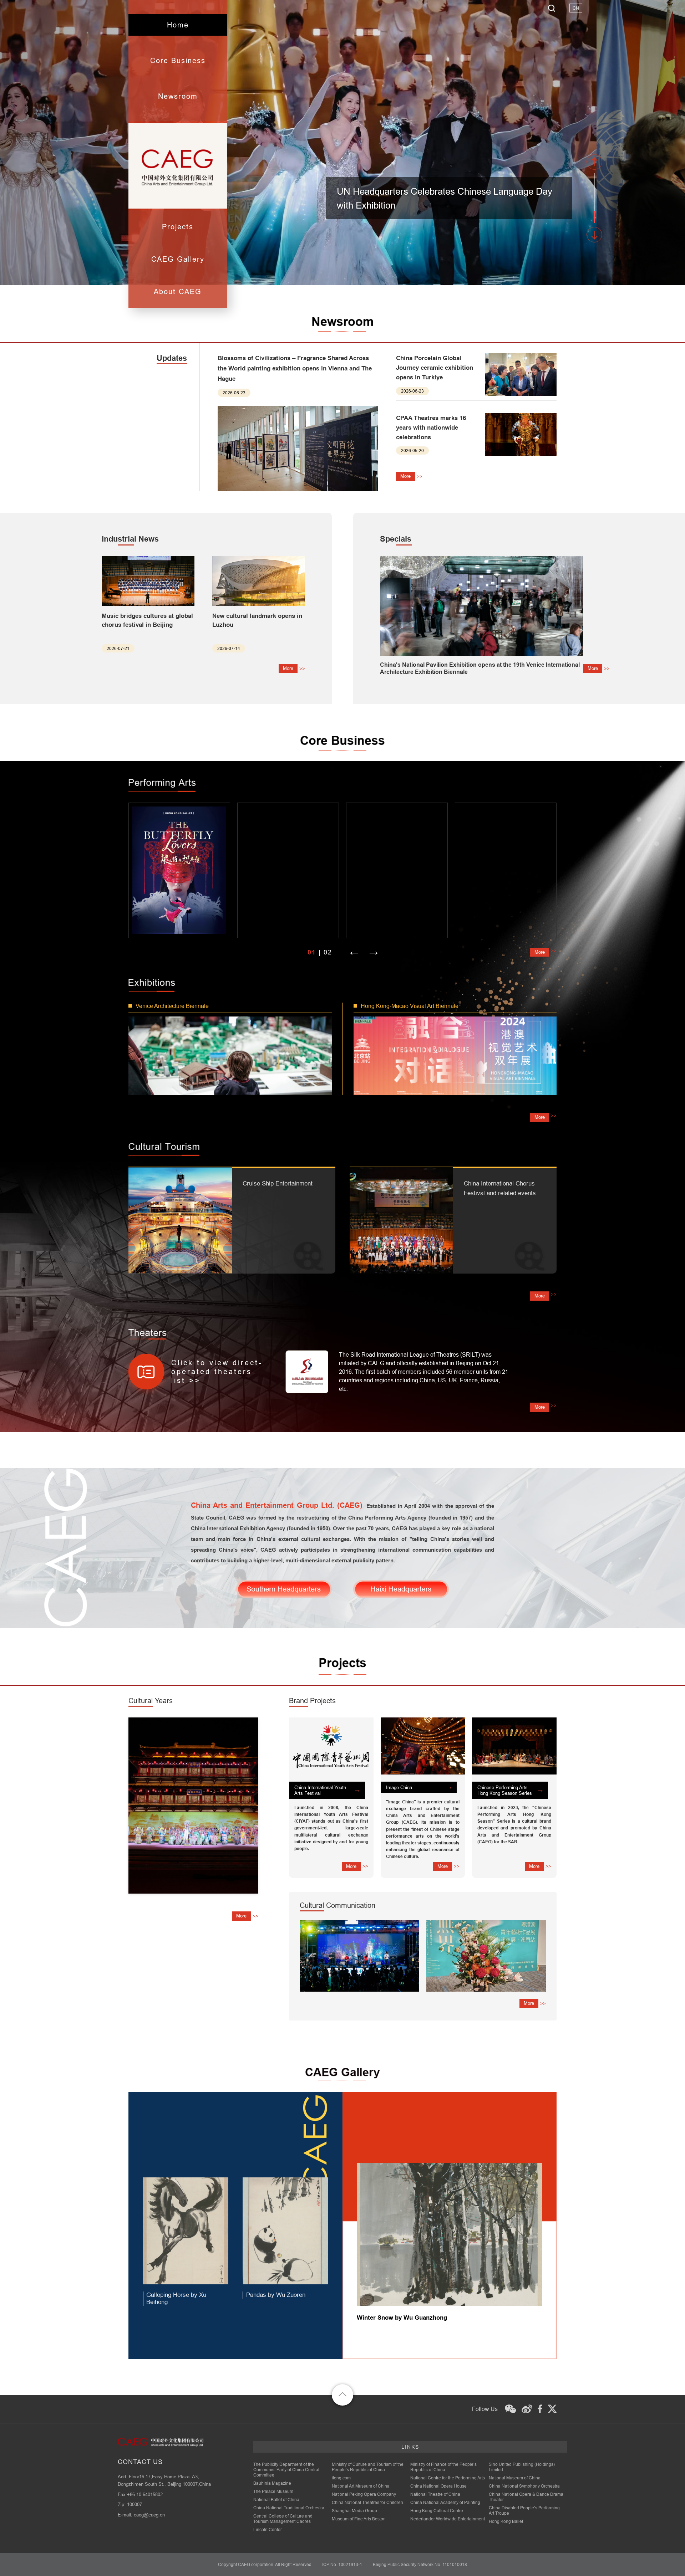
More (405, 476)
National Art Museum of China (361, 2486)
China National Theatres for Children (367, 2502)
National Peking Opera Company (364, 2494)
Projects (178, 227)
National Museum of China (515, 2478)
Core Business (178, 60)
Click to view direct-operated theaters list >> (217, 1371)
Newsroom (178, 96)
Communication (338, 1905)
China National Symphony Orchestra (524, 2486)
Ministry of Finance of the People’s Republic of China (443, 2467)
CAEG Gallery (178, 259)
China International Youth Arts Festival (320, 1790)
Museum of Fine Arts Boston (359, 2519)
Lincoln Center (268, 2529)
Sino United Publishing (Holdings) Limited (522, 2467)
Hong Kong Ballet (506, 2521)
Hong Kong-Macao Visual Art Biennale (410, 1006)
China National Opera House (438, 2486)
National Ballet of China (276, 2500)
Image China (399, 1787)
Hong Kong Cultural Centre (437, 2511)
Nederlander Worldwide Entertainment (448, 2519)
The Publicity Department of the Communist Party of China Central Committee (286, 2470)
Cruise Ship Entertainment (278, 1184)
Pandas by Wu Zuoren (276, 2295)
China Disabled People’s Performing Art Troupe (524, 2510)
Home (178, 25)
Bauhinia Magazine (272, 2483)
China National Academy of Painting (445, 2502)
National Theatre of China (435, 2494)
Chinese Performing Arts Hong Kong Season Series (505, 1790)
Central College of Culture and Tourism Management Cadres (283, 2519)
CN (576, 8)
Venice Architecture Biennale (172, 1006)
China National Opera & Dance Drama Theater (526, 2497)
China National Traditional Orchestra (289, 2508)
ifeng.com (341, 2478)
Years (151, 1701)
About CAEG (178, 291)
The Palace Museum (273, 2491)
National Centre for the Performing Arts (448, 2478)
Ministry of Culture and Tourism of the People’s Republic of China (368, 2467)
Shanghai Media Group (354, 2511)
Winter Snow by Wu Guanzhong (402, 2318)
